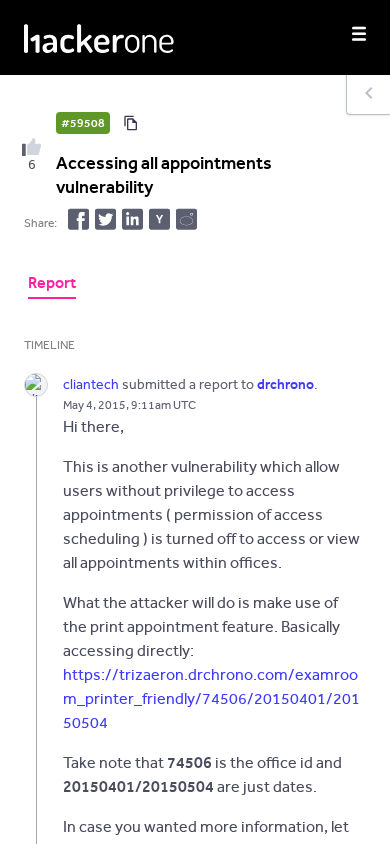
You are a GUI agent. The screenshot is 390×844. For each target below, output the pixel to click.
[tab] (52, 285)
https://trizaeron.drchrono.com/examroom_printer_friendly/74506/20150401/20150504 (211, 698)
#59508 (83, 123)
